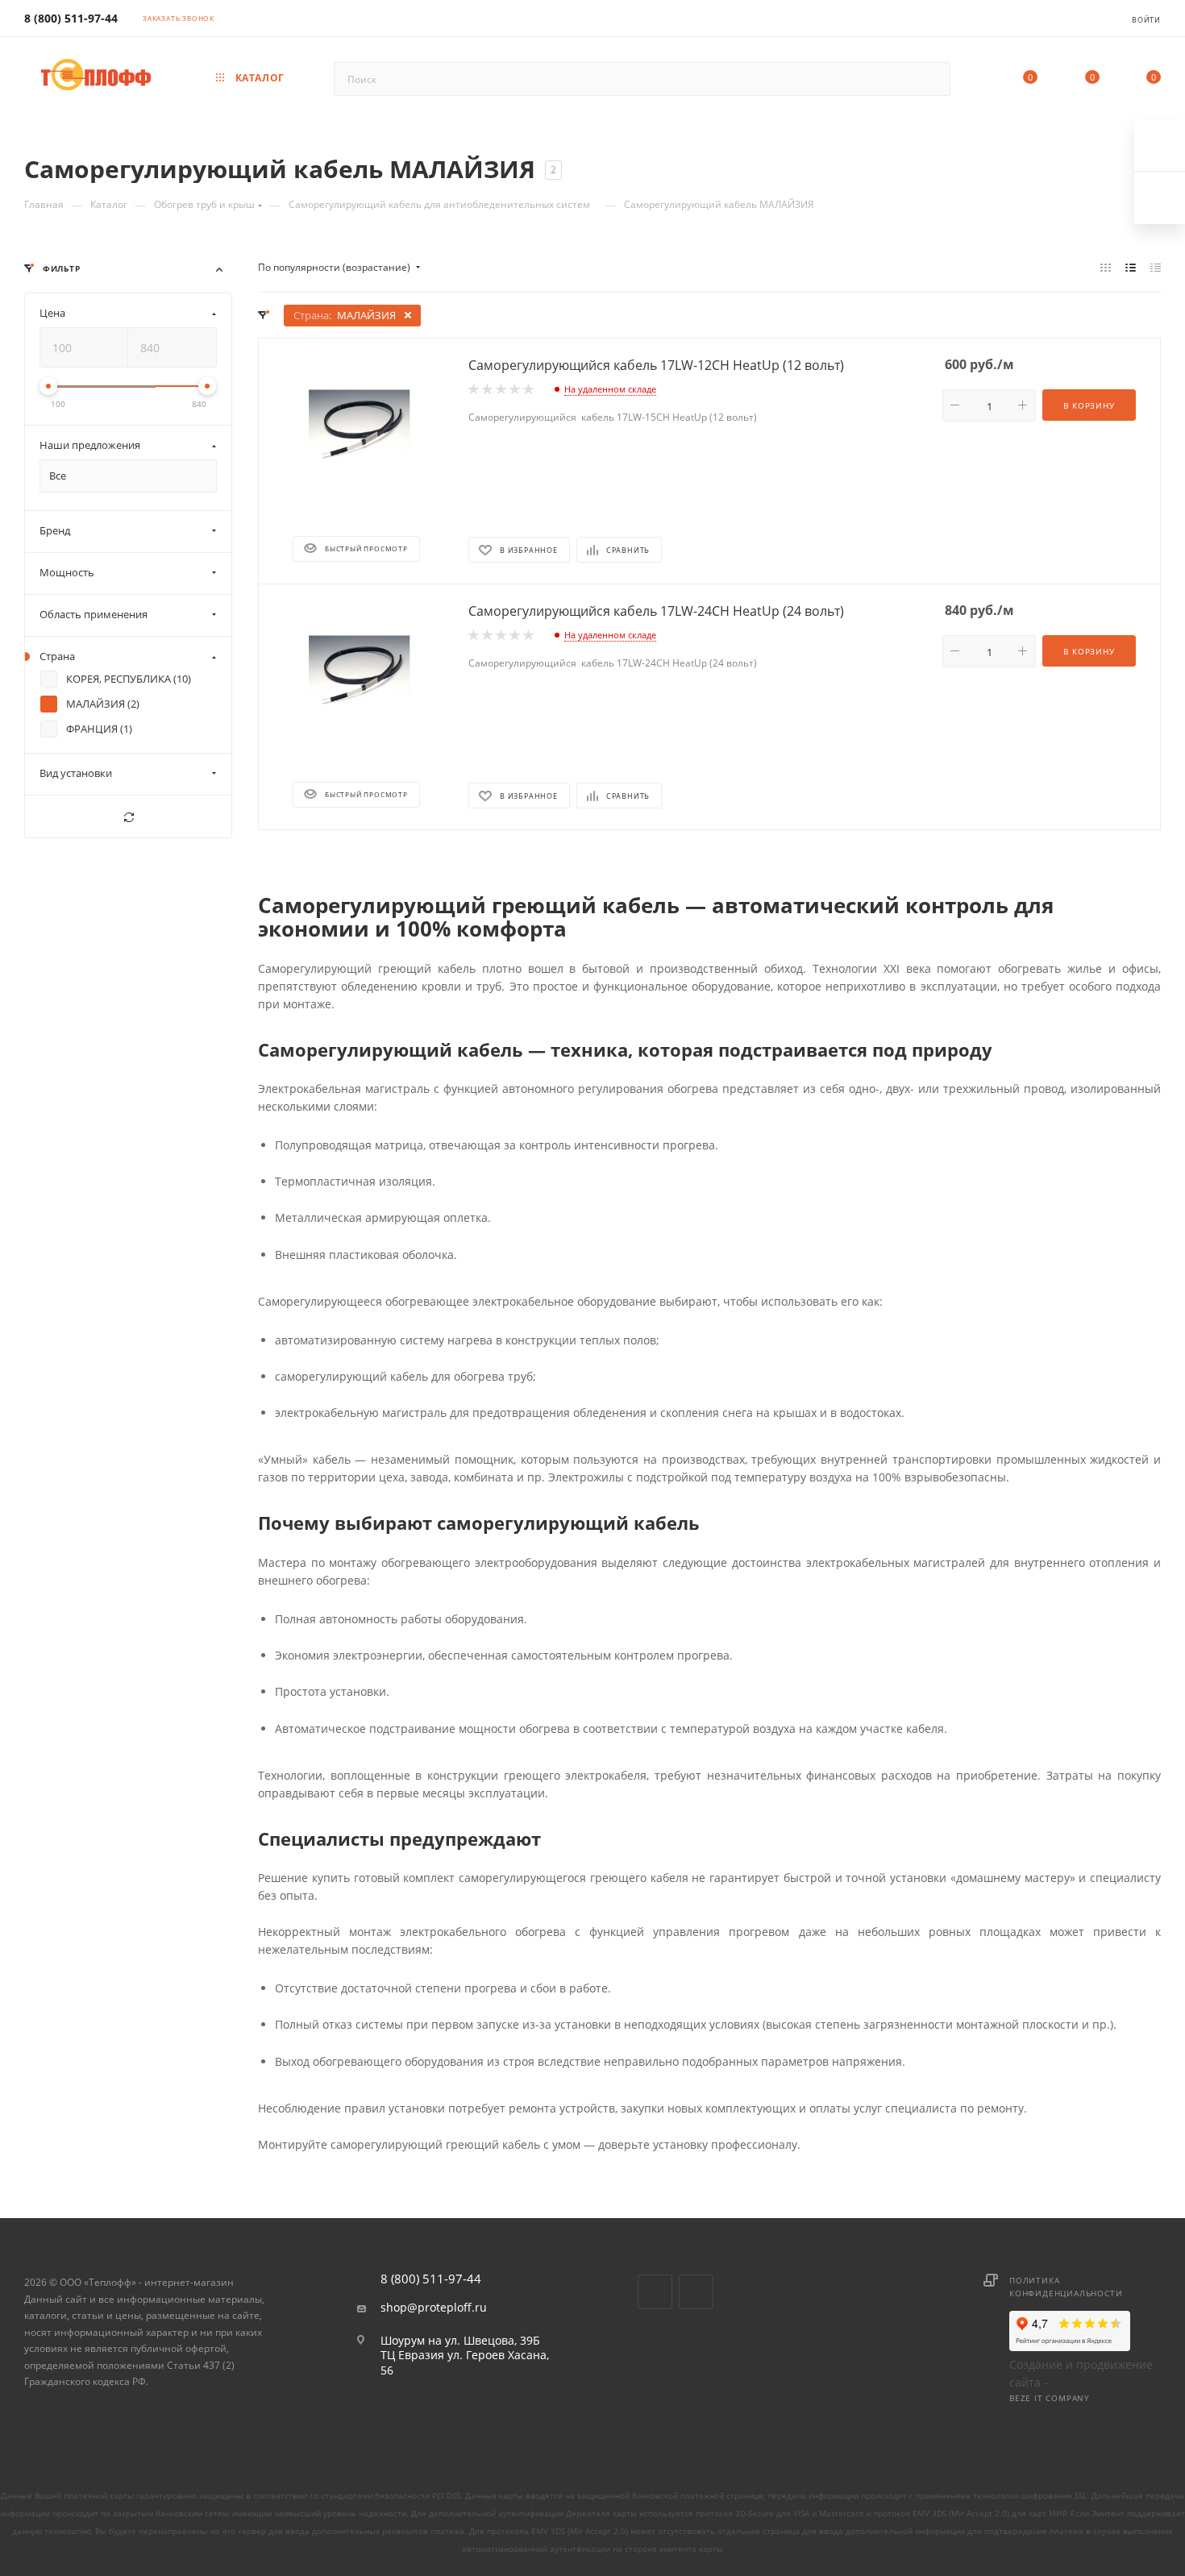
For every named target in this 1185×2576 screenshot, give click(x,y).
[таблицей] (1156, 268)
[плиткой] (1106, 268)
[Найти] (931, 79)
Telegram (696, 2292)
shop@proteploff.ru (434, 2308)
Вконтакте (655, 2292)
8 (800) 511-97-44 (71, 18)
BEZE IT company (1050, 2398)
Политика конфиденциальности (1066, 2287)
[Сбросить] (128, 817)
